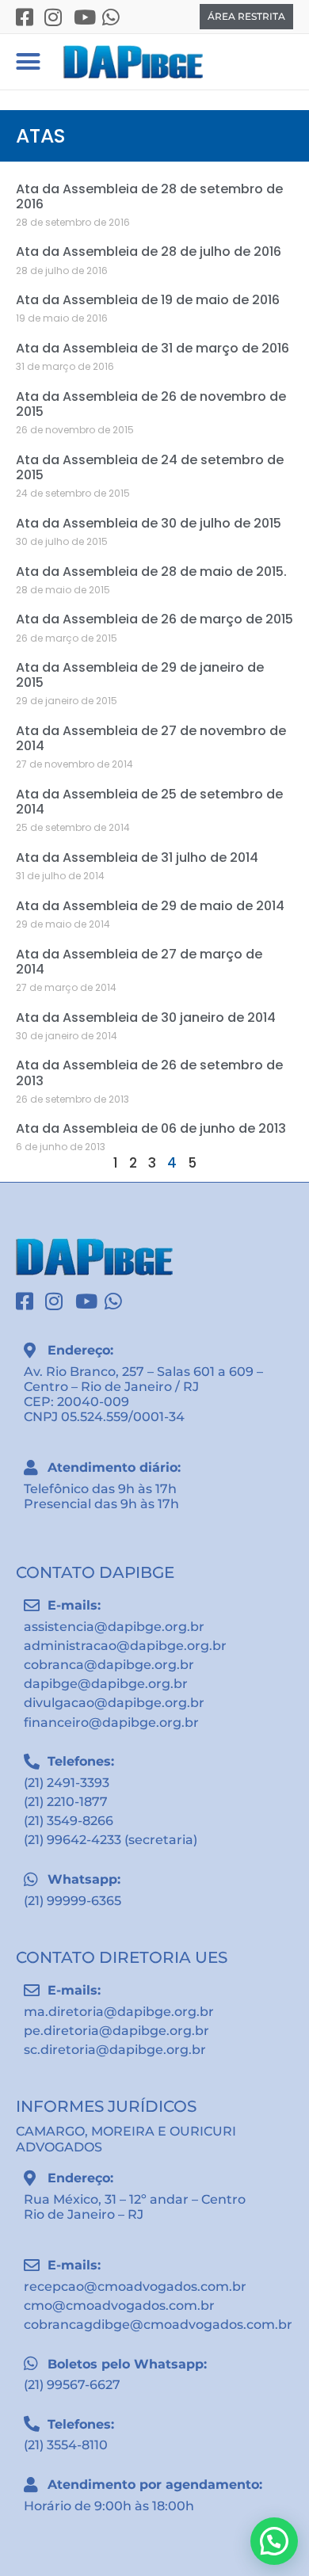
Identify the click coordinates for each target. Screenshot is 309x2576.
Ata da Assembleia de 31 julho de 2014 (137, 857)
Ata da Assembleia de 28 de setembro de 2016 (149, 196)
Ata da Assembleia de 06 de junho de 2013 (151, 1128)
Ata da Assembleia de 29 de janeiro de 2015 (140, 675)
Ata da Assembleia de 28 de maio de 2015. (151, 572)
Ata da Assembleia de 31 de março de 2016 (153, 348)
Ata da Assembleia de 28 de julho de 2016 (149, 252)
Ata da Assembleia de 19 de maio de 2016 (148, 300)
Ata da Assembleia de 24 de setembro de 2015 (150, 467)
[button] (28, 62)
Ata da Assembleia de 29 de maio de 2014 (150, 906)
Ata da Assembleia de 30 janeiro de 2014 (146, 1017)
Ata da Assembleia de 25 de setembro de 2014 (149, 802)
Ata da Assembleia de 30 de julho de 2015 (149, 523)
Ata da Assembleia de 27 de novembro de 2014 (151, 738)
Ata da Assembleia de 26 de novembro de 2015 (151, 404)
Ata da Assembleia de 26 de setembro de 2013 (149, 1073)
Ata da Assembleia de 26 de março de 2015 (154, 619)
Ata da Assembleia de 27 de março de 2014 (139, 962)
